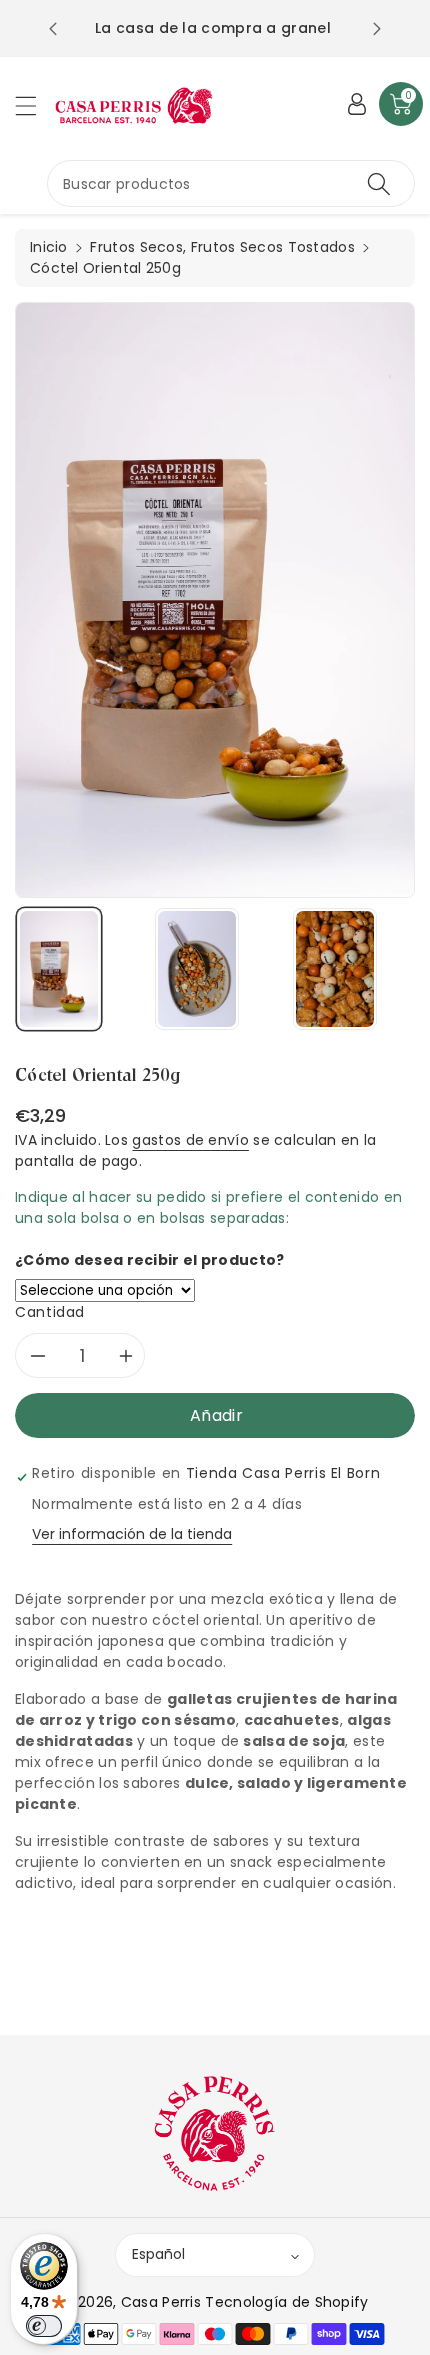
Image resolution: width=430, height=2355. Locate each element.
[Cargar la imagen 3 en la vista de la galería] (335, 969)
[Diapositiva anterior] (53, 29)
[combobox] (231, 183)
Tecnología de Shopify (286, 2302)
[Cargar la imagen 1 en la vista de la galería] (59, 969)
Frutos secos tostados (273, 247)
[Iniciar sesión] (357, 104)
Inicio (49, 247)
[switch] (44, 2326)
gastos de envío (190, 1140)
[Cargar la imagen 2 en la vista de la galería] (197, 969)
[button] (35, 105)
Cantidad (50, 1312)
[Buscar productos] (379, 183)
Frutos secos (136, 247)
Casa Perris (161, 2302)
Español (158, 2254)
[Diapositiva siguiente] (377, 29)
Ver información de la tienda (132, 1534)
